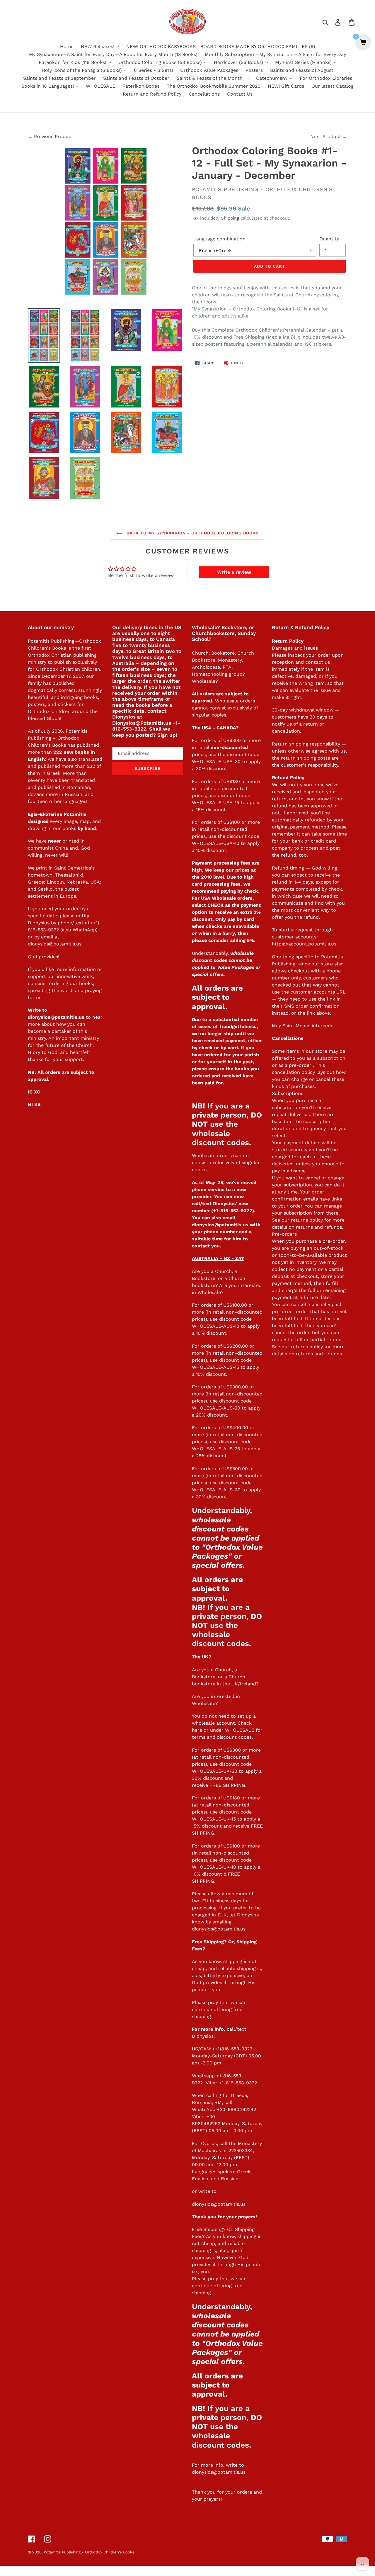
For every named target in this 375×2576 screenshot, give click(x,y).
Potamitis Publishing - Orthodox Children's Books (89, 2552)
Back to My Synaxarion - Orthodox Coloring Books (192, 533)
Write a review (234, 572)
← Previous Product (51, 136)
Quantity (329, 239)
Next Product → (329, 136)
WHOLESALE (240, 1730)
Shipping (230, 218)
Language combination (219, 239)
